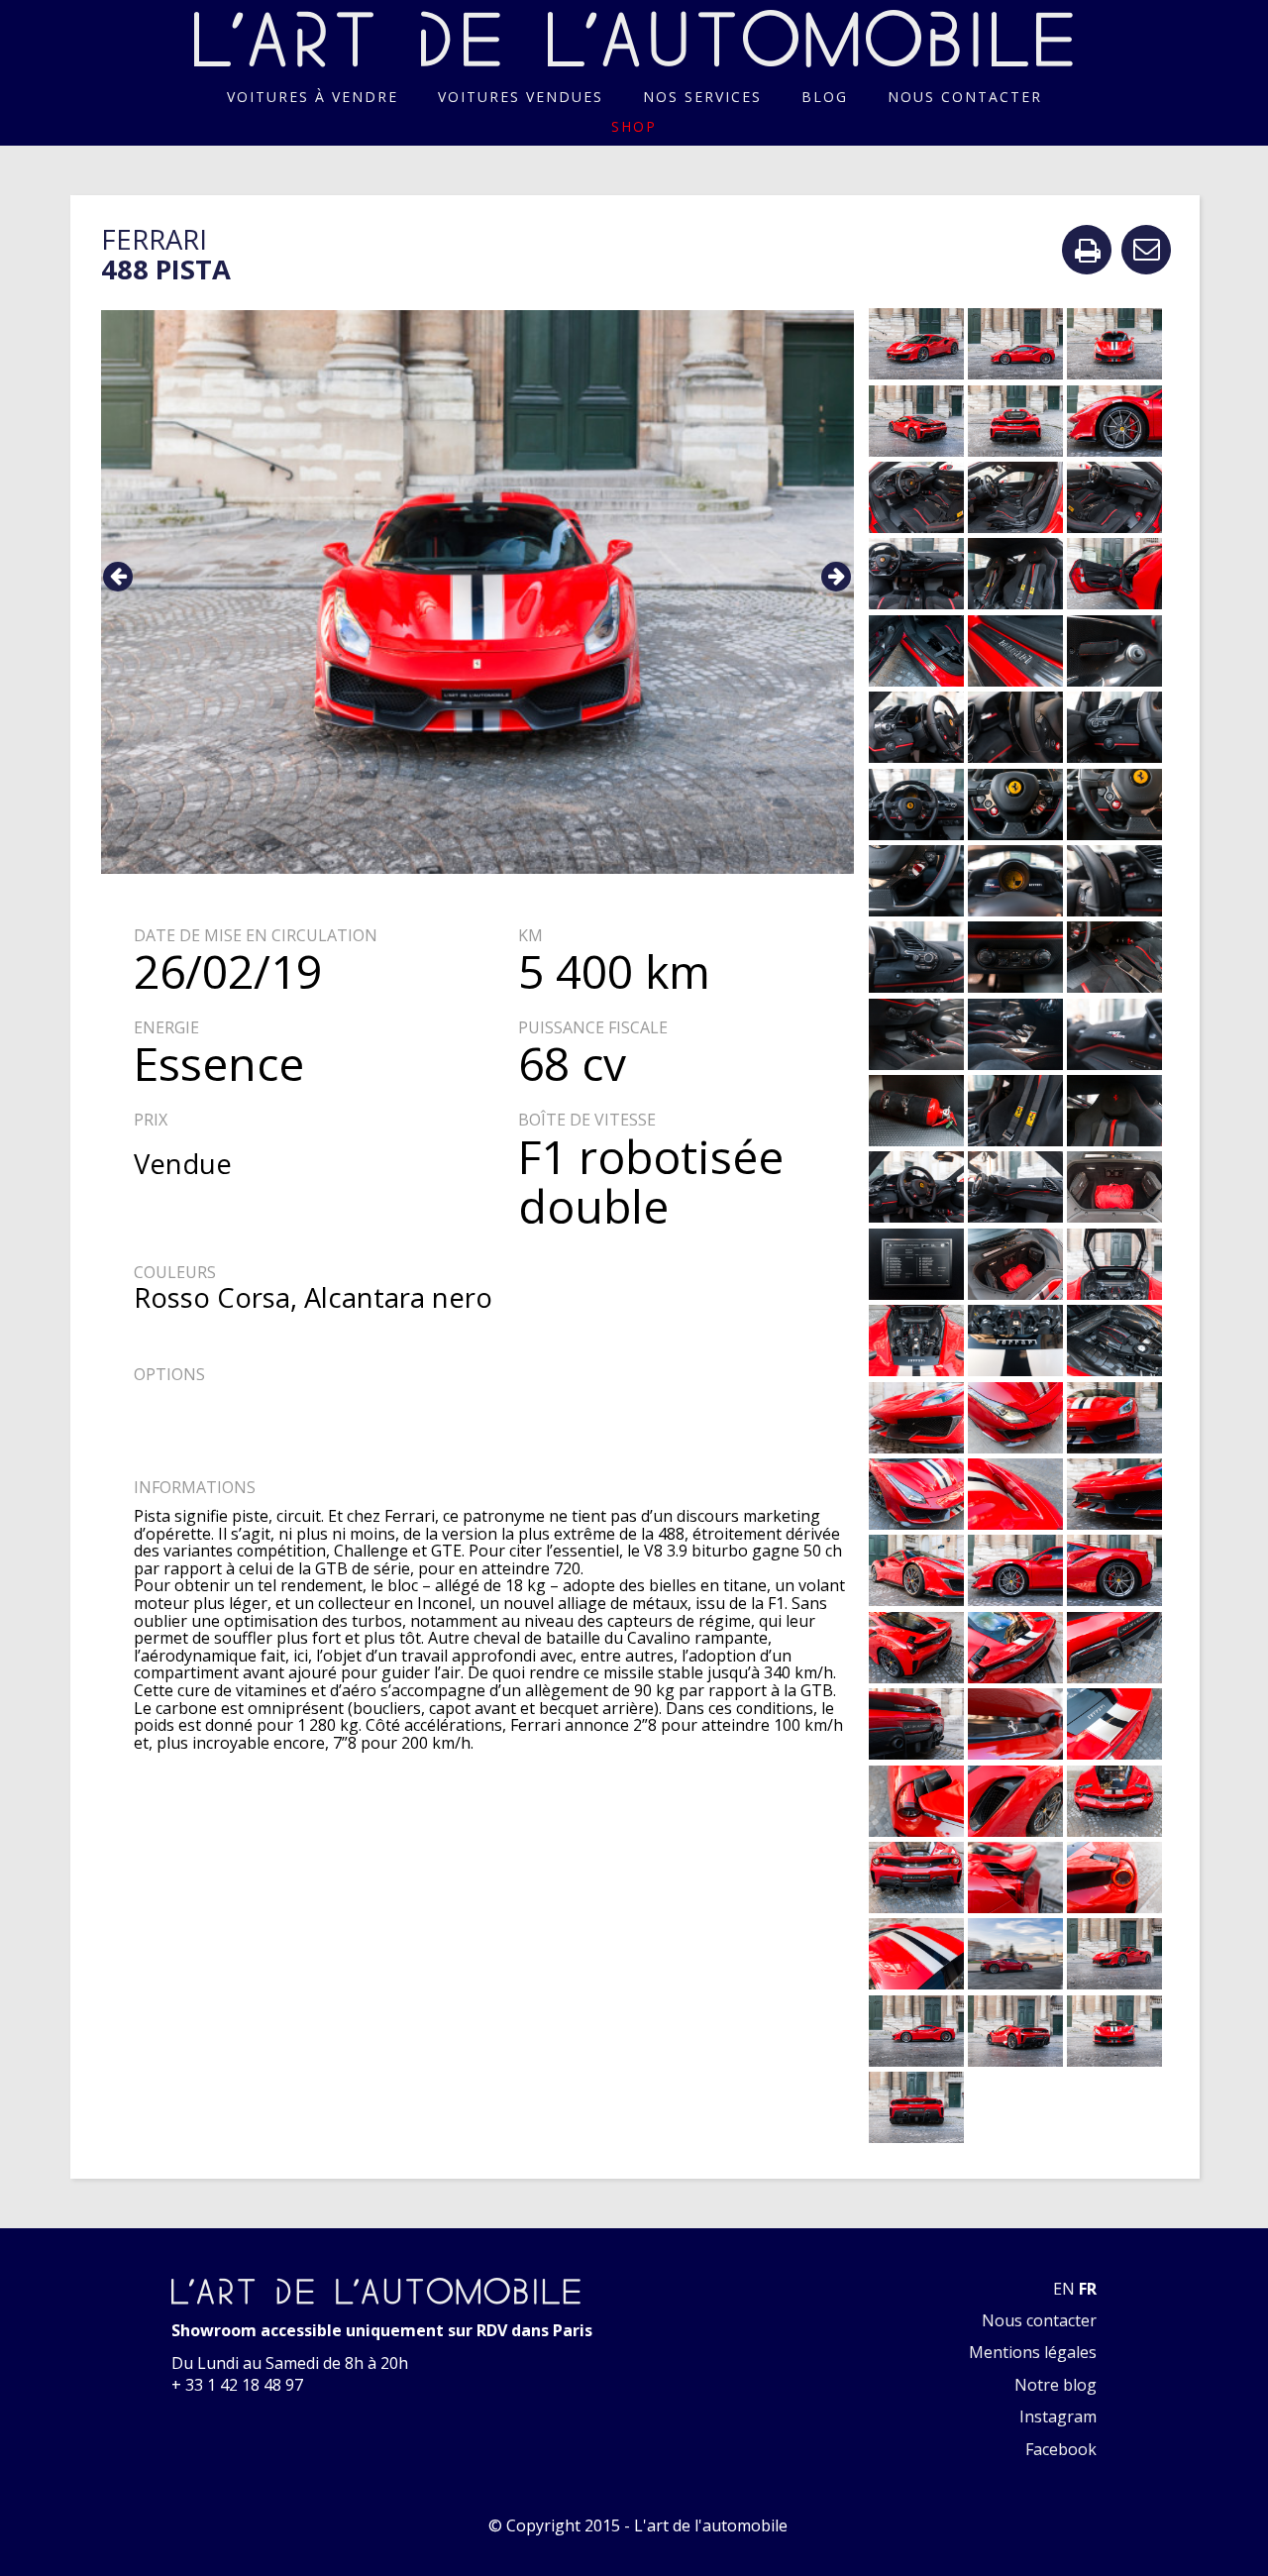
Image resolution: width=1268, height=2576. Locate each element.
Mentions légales (1033, 2352)
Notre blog (1056, 2385)
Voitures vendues (521, 97)
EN (1064, 2289)
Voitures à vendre (313, 97)
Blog (825, 97)
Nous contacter (965, 97)
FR (1088, 2289)
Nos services (702, 97)
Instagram (1058, 2416)
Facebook (1061, 2449)
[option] (478, 592)
